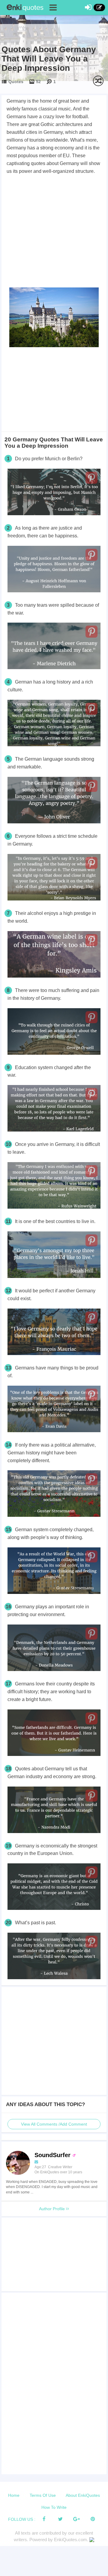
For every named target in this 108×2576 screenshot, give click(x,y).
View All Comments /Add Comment (54, 2124)
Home (14, 2495)
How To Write (54, 2507)
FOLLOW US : (22, 2519)
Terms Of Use (43, 2495)
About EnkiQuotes (83, 2495)
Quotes (16, 82)
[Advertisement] (54, 232)
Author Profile (52, 2209)
